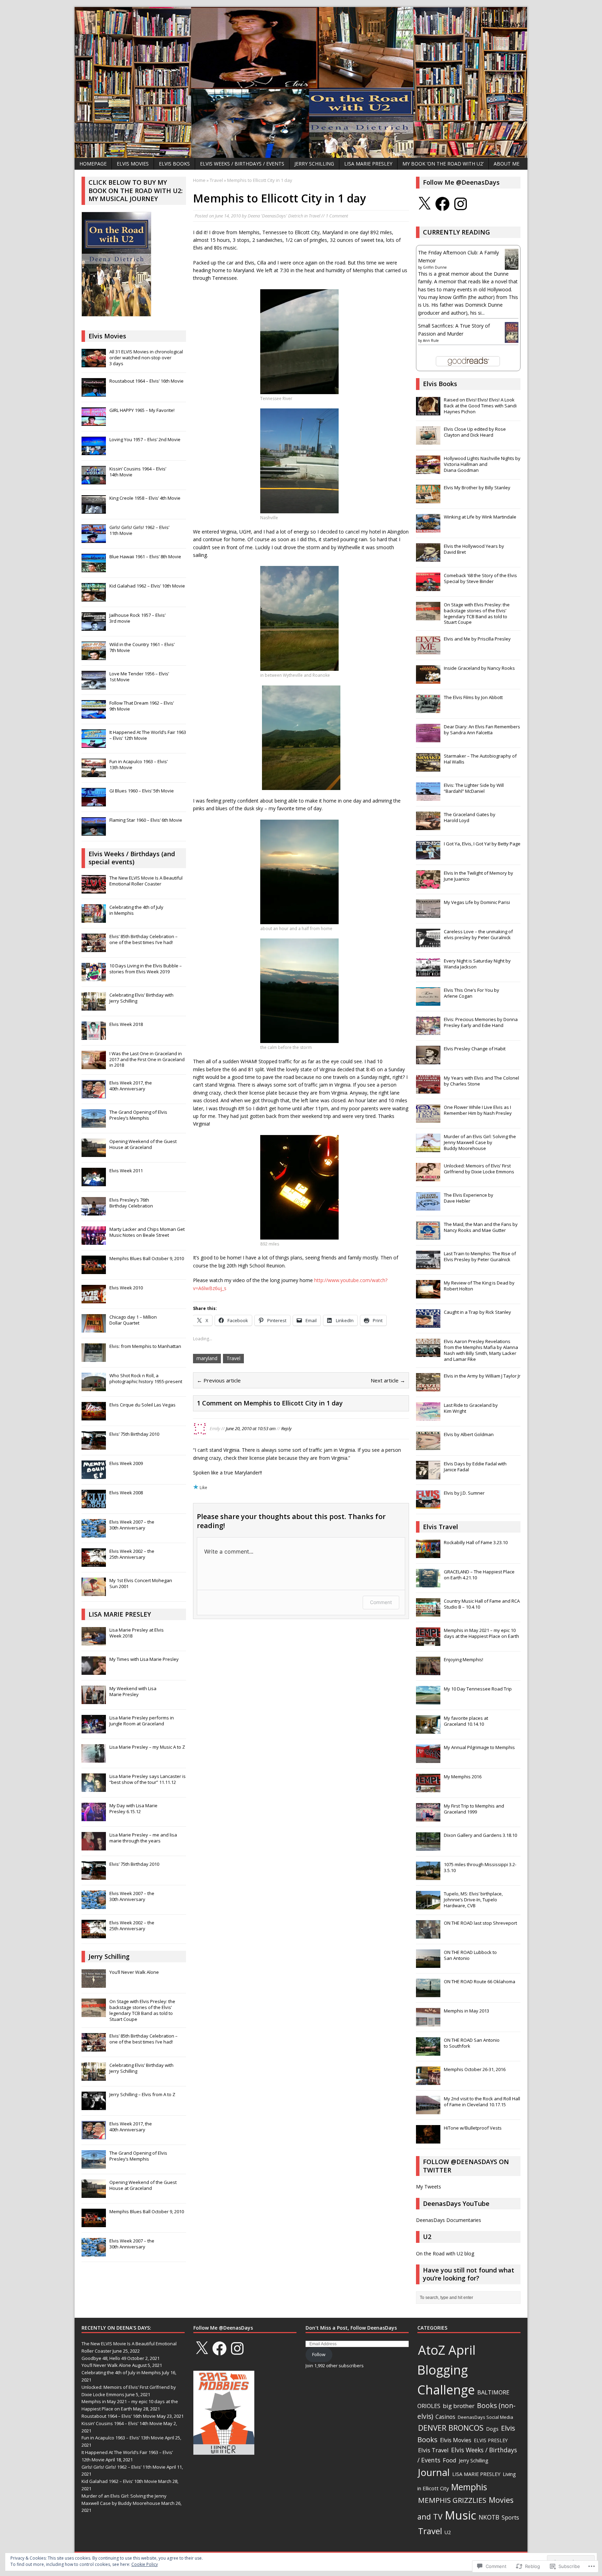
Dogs (492, 2429)
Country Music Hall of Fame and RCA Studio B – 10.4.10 (482, 1604)
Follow (319, 2354)
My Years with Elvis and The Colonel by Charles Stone (481, 1081)
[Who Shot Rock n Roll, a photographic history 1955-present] (94, 1387)
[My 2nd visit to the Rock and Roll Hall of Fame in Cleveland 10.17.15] (428, 2111)
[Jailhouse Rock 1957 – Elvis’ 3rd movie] (94, 627)
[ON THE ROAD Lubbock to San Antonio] (428, 1964)
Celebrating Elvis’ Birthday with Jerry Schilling (141, 998)
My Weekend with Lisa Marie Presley (133, 1691)
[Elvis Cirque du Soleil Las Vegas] (94, 1417)
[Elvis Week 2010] (94, 1299)
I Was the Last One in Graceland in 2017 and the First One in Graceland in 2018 (147, 1059)
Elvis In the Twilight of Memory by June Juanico (478, 876)
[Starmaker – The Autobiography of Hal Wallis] (428, 768)
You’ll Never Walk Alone (134, 1972)
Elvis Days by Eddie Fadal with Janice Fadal (475, 1467)
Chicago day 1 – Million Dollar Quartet (133, 1320)
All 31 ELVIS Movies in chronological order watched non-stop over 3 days (146, 358)
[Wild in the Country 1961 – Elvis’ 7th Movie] (94, 656)
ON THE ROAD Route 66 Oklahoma (480, 1981)
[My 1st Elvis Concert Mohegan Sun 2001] (94, 1592)
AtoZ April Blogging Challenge (446, 2370)
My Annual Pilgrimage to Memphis (479, 1747)
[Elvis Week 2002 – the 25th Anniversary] (94, 1563)
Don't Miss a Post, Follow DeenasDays (351, 2328)
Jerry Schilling (314, 164)
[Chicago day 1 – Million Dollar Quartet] (94, 1329)
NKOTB (489, 2517)
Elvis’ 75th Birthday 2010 (134, 1434)
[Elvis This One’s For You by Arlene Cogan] (428, 1002)
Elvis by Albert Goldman (469, 1434)
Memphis (469, 2487)
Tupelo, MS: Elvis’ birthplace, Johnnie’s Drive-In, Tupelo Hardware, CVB (473, 1900)
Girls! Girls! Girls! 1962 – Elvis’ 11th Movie (139, 530)
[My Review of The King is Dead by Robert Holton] (428, 1295)
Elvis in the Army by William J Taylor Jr (482, 1376)
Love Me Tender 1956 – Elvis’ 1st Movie (139, 677)
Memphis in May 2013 (466, 2011)
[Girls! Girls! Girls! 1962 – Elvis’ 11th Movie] (94, 539)
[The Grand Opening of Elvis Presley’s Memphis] (94, 1124)
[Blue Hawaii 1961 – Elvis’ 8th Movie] (94, 568)
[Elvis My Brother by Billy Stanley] (428, 499)
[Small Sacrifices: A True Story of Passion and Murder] (512, 340)
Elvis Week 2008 (126, 1493)
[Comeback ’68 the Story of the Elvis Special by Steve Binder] (428, 587)
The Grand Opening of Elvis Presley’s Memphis (138, 1115)
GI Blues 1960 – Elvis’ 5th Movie (142, 791)
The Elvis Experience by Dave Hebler (469, 1198)
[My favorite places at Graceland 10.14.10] (428, 1730)
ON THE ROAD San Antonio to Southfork (472, 2043)
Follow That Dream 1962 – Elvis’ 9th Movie (142, 706)
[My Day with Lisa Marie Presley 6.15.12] (94, 1817)
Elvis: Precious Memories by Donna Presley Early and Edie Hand (481, 1022)
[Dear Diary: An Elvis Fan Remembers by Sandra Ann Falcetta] (428, 739)
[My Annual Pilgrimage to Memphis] (428, 1760)
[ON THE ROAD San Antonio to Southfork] (428, 2052)
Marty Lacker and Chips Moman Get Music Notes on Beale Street (147, 1232)
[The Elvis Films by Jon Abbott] (428, 710)
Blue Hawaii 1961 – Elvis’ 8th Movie (145, 557)
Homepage (93, 164)
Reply (286, 1428)
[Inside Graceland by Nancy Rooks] (428, 680)
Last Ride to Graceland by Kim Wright (471, 1408)
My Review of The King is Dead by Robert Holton (479, 1286)
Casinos (445, 2417)
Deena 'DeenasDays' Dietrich (275, 216)
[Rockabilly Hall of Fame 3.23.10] (428, 1555)
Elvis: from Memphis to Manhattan (145, 1346)
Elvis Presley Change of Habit (475, 1049)
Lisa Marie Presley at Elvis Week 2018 (137, 1633)
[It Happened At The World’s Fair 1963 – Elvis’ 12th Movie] (94, 744)
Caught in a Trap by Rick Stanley (477, 1312)
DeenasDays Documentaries (449, 2220)
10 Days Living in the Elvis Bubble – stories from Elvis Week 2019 (146, 969)
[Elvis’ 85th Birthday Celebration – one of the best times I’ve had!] (94, 948)
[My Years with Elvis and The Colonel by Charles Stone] (428, 1090)
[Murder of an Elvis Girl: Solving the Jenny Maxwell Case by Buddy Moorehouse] (428, 1149)
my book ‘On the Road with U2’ (443, 164)
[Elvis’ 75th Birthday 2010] (94, 1446)
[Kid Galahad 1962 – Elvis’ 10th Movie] (94, 598)
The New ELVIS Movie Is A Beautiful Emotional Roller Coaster (146, 881)
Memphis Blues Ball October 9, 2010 (147, 1258)
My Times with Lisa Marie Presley (144, 1659)
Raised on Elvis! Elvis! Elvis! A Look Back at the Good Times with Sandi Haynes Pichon (480, 406)
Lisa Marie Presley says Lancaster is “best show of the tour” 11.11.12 (148, 1779)
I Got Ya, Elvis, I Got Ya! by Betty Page (482, 844)
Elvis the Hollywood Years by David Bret (474, 549)
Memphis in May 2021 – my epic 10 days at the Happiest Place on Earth (481, 1633)
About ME (507, 164)
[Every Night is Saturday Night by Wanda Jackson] (428, 973)
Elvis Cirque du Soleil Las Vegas (142, 1405)
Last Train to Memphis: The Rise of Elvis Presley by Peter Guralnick (480, 1256)
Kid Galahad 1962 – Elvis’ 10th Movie (147, 586)
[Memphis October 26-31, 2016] (428, 2081)
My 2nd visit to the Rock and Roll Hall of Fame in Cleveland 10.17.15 (482, 2102)
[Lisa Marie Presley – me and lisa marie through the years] (94, 1847)
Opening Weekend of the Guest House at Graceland (143, 1144)
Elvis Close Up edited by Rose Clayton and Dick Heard (475, 432)
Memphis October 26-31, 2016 (475, 2069)
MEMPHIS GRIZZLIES (452, 2500)
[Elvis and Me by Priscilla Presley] (428, 651)
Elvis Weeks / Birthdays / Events (242, 164)
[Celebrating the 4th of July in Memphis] (94, 919)
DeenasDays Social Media (485, 2417)
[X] (424, 204)
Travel (314, 216)
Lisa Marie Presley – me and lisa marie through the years (143, 1838)
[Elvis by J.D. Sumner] (428, 1505)
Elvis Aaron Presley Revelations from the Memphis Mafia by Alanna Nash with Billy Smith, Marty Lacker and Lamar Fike (481, 1350)
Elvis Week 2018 (126, 1024)
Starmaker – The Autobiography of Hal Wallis (480, 759)
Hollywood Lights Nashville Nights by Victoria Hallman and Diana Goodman (482, 464)
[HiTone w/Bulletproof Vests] (428, 2140)
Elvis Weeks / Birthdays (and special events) (132, 858)
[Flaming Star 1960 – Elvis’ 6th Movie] (94, 832)
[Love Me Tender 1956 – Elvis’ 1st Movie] (94, 685)
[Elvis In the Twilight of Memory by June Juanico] (428, 885)
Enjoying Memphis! (464, 1659)
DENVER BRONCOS (451, 2428)
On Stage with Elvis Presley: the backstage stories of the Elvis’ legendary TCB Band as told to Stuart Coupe (142, 2010)
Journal (434, 2472)
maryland (207, 1358)
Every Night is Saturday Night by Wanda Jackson (477, 964)
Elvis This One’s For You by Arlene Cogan (472, 993)
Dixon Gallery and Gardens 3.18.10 (480, 1835)
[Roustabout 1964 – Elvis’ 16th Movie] (94, 393)
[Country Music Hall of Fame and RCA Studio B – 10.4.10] (428, 1613)
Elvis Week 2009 (126, 1463)
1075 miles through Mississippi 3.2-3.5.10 (480, 1867)
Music (461, 2515)
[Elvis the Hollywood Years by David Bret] (428, 558)
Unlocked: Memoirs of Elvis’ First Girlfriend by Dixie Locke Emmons (479, 1169)
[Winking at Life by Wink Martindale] (428, 529)
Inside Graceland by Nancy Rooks (479, 668)
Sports (510, 2517)
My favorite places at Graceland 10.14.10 (466, 1721)
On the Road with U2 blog (445, 2253)
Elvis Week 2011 (126, 1171)
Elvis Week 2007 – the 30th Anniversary (132, 1525)
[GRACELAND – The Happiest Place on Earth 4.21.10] (428, 1584)
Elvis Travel (441, 1527)
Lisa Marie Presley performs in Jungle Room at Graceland (142, 1721)
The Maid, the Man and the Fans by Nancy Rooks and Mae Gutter (481, 1227)
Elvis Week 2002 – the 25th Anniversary (132, 1554)
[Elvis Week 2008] (94, 1504)
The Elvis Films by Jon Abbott (473, 697)
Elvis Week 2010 (126, 1288)
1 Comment (337, 216)
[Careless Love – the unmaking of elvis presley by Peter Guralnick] (428, 944)
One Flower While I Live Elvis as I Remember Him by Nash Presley (478, 1110)
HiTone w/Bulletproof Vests (473, 2128)
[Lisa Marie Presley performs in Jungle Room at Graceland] (94, 1730)
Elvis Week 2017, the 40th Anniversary (131, 1086)
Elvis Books (174, 164)
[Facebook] (442, 204)
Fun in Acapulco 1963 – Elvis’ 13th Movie (138, 764)
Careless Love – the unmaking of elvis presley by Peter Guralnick (478, 934)
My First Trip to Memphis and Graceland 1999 (474, 1809)
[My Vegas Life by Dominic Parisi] (428, 914)
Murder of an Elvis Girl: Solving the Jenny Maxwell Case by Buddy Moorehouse (480, 1142)
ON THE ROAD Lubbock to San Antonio (470, 1955)
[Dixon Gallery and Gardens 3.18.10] (428, 1847)
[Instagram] (461, 204)
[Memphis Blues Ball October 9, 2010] (94, 1270)
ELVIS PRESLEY (491, 2440)
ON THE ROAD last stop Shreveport (480, 1923)
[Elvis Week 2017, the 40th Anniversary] (94, 1095)
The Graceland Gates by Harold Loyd (470, 817)
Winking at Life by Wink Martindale (480, 517)
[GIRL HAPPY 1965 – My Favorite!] (94, 422)
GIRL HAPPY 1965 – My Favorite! (142, 410)
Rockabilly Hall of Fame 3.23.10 (476, 1542)
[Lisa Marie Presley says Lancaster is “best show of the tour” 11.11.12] (94, 1788)
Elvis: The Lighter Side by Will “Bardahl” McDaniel (474, 788)
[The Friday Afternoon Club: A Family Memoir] (512, 265)
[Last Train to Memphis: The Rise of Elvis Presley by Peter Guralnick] (428, 1266)
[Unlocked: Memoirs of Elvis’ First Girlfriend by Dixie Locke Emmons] (428, 1178)
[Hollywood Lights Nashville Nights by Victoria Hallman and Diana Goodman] (428, 470)
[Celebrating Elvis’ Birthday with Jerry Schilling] (94, 1007)
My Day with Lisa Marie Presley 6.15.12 (133, 1808)
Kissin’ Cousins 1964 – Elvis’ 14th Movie (138, 472)
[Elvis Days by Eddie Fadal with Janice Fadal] (428, 1475)
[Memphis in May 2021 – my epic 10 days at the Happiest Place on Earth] (428, 1642)
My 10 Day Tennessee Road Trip (478, 1689)
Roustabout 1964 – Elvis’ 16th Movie (146, 381)
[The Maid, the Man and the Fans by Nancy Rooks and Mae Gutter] (428, 1236)
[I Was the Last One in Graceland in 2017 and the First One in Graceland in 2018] (94, 1065)
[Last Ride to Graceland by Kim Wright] (428, 1417)
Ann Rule (431, 340)
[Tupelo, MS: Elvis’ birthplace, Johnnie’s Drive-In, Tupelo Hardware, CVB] (428, 1906)
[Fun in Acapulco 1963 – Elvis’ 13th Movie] (94, 773)
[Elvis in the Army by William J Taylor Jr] (428, 1388)
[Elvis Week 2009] (94, 1475)
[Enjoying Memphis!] (428, 1672)
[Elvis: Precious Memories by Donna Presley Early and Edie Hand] (428, 1032)
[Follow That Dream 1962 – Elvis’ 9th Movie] (94, 715)
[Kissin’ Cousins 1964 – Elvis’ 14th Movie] (94, 481)
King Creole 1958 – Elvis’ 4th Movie (145, 498)
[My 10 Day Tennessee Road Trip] (428, 1701)
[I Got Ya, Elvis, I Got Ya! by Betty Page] (428, 856)
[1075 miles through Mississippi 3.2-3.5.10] (428, 1877)
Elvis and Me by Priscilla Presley (477, 639)
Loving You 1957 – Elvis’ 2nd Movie (145, 439)
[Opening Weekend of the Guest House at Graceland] (94, 1153)
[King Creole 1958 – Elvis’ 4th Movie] (94, 510)
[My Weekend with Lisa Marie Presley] (94, 1700)
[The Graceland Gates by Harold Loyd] (428, 827)
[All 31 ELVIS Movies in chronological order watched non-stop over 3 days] (94, 363)
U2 (448, 2532)
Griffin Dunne (435, 267)
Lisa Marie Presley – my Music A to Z (147, 1747)
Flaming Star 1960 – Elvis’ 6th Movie (146, 820)
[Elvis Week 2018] (94, 1036)
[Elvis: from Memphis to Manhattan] (94, 1358)
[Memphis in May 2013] (428, 2023)
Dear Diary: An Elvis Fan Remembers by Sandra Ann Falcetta (482, 730)
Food (450, 2460)
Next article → (388, 1380)
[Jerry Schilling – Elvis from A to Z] (94, 2106)
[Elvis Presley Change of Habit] (428, 1061)
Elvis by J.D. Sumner (464, 1493)
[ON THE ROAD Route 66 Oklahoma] (428, 1994)
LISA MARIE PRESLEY (368, 164)
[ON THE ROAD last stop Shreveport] (428, 1935)
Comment (381, 1602)
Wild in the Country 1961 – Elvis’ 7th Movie (142, 647)
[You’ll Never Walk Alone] (94, 1984)
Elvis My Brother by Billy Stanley (477, 488)
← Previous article (219, 1380)
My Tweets (429, 2187)
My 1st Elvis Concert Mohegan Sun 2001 (141, 1583)
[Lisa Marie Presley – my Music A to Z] (94, 1759)
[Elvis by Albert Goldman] (428, 1446)
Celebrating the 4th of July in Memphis (136, 910)
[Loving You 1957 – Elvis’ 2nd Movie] (94, 451)
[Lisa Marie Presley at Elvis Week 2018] (94, 1642)
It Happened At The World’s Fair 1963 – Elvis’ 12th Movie (148, 735)
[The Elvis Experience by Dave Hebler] (428, 1207)
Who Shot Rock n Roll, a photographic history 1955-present (146, 1378)
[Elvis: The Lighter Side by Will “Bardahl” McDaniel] (428, 797)
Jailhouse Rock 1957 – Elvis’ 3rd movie (137, 618)
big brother (459, 2406)
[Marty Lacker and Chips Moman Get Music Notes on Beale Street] (94, 1241)
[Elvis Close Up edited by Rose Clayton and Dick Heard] (428, 441)
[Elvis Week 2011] (94, 1182)
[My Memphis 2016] (428, 1789)
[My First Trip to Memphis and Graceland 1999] (428, 1818)
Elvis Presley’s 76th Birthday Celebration (131, 1203)
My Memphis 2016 (463, 1777)
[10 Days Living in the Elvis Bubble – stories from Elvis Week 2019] (94, 978)
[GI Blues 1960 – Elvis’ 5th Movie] (94, 803)
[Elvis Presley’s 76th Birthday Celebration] (94, 1212)
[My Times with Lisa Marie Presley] (94, 1671)
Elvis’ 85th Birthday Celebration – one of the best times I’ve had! (144, 939)
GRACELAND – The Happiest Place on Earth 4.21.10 (479, 1575)
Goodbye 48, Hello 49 (104, 2358)
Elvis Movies (133, 164)
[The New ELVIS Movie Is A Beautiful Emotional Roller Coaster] (94, 890)
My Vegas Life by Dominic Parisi (477, 902)
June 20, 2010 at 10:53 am (251, 1428)
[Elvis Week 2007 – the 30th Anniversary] (94, 1534)
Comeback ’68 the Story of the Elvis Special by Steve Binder (480, 578)
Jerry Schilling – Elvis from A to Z (142, 2094)
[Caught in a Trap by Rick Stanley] (428, 1324)
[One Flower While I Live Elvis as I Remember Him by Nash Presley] (428, 1119)
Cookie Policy (145, 2564)
